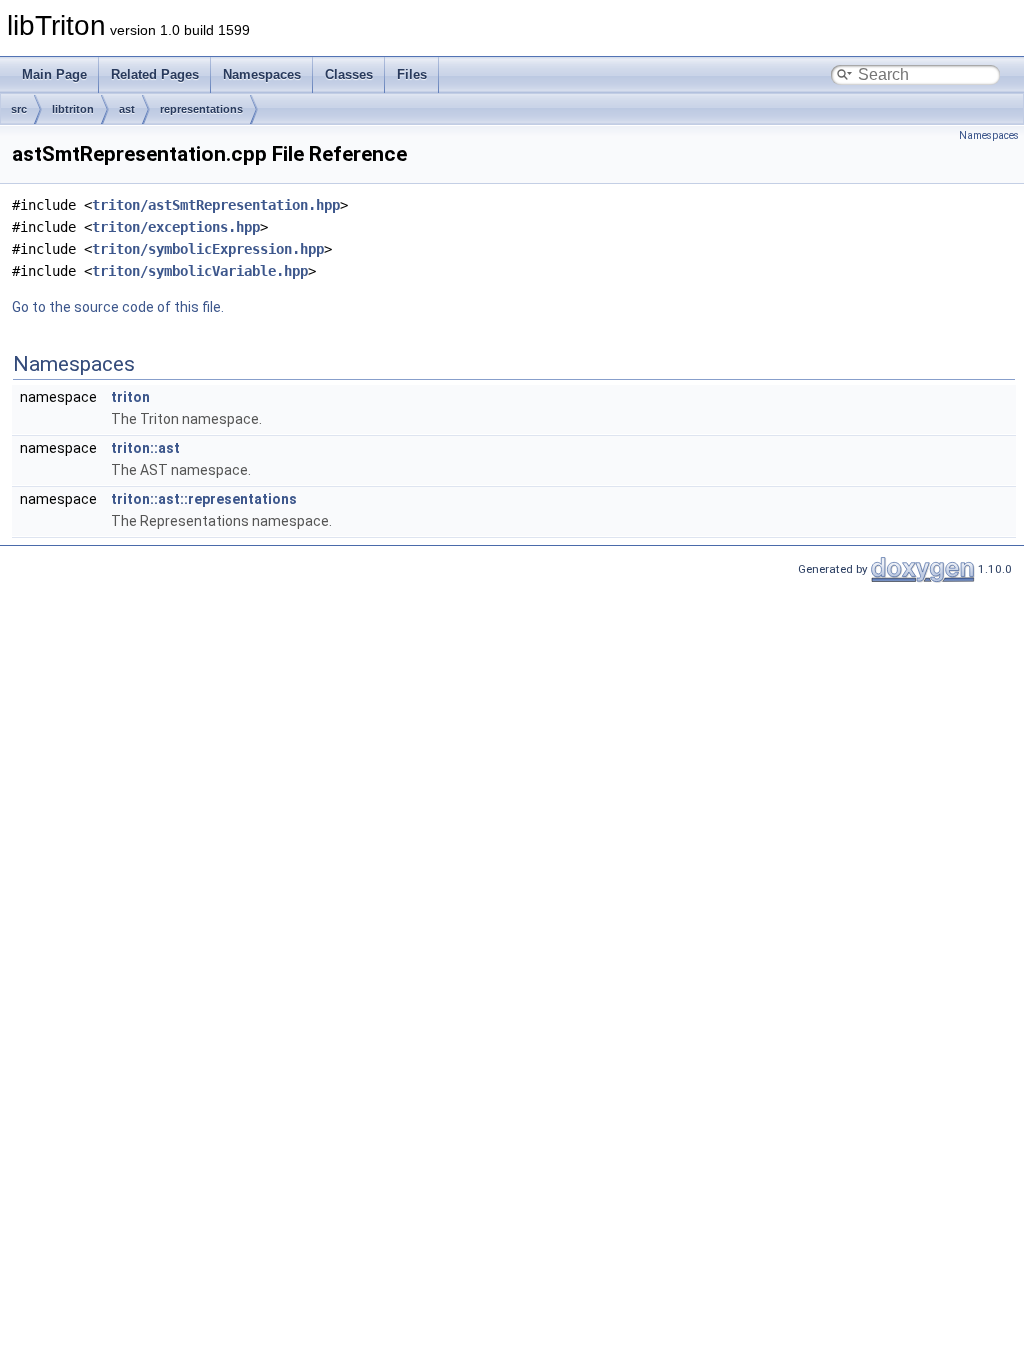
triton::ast (145, 448)
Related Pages (155, 74)
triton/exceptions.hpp (176, 227)
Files (412, 74)
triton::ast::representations (204, 499)
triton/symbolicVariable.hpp (200, 271)
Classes (349, 74)
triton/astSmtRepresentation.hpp (216, 205)
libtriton (73, 109)
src (19, 109)
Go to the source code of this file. (118, 307)
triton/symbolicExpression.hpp (208, 249)
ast (127, 109)
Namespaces (262, 74)
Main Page (54, 74)
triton (130, 397)
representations (201, 109)
